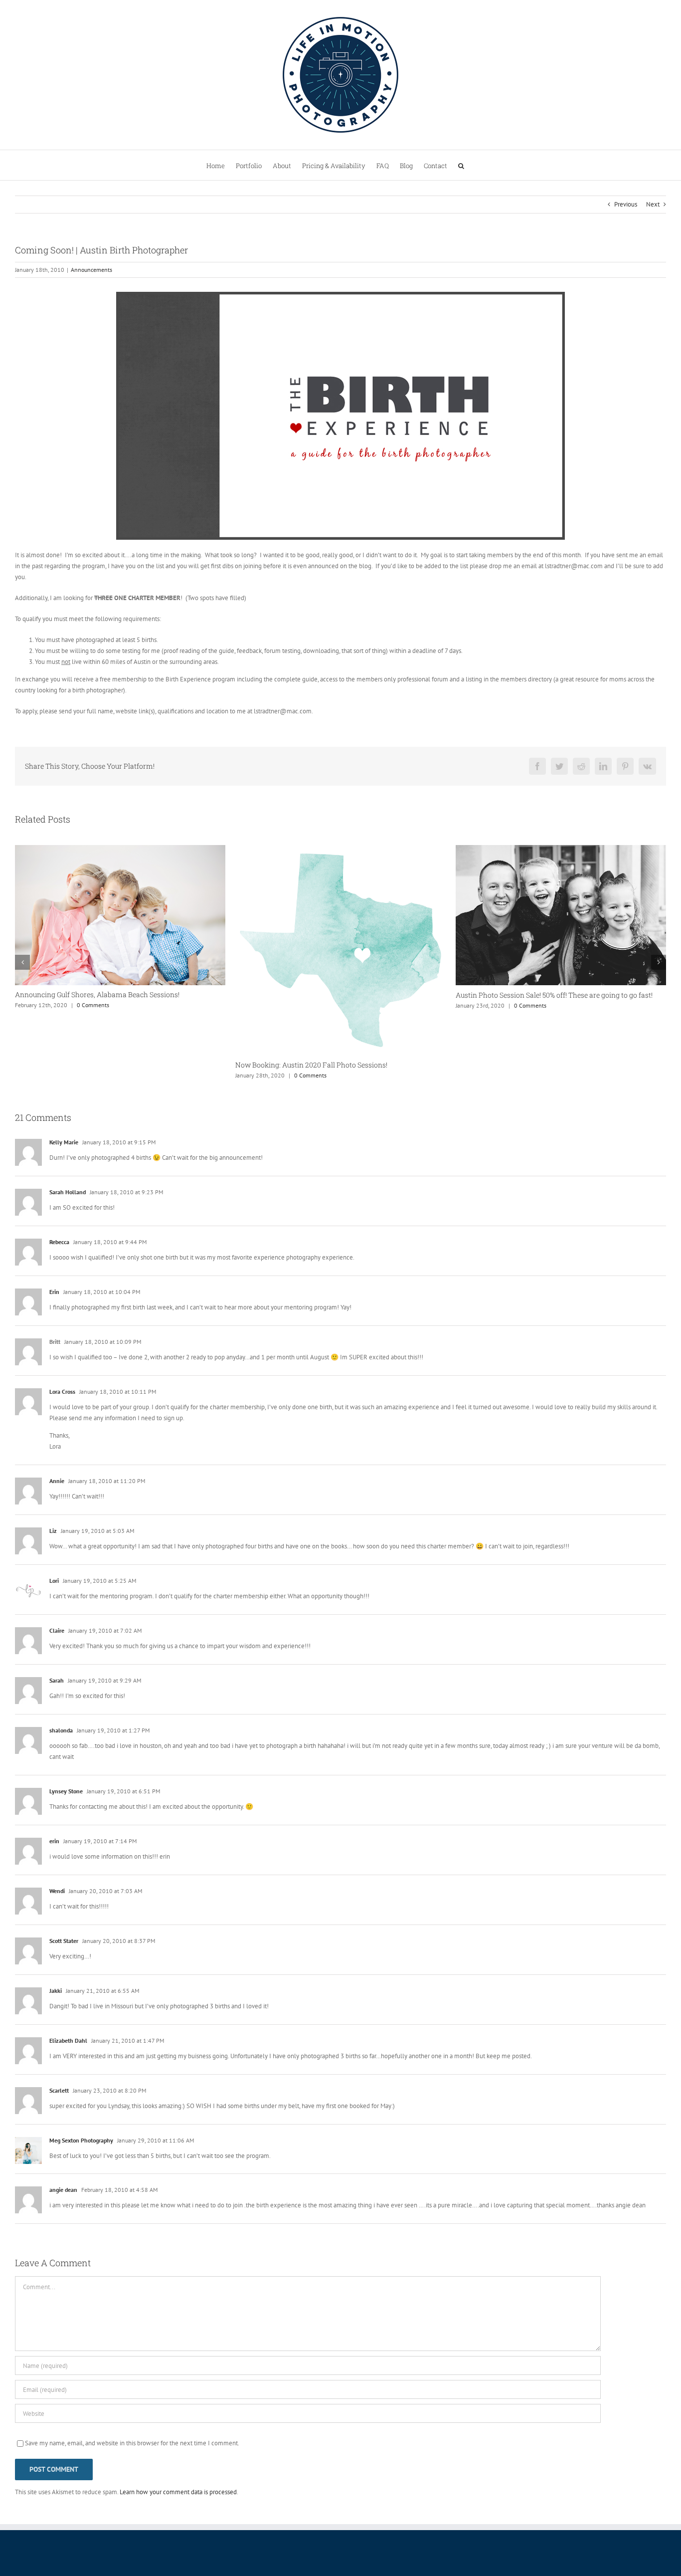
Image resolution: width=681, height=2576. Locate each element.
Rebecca (59, 1284)
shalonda (61, 1773)
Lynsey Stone (66, 1833)
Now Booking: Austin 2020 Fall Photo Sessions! (91, 1065)
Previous (626, 204)
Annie (57, 1523)
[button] (461, 165)
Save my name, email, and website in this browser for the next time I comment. (132, 2485)
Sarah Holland (68, 1234)
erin (54, 1883)
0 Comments (90, 1075)
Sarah (57, 1723)
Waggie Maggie (481, 1107)
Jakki (56, 2033)
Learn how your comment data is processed (178, 2534)
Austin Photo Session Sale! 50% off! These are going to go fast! (334, 995)
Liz (53, 1573)
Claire (57, 1673)
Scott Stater (64, 1983)
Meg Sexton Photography (81, 2183)
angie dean (63, 2232)
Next (653, 204)
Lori (54, 1623)
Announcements (91, 270)
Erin (54, 1334)
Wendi (57, 1933)
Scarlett (59, 2133)
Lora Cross (62, 1434)
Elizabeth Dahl (68, 2083)
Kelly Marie (64, 1184)
